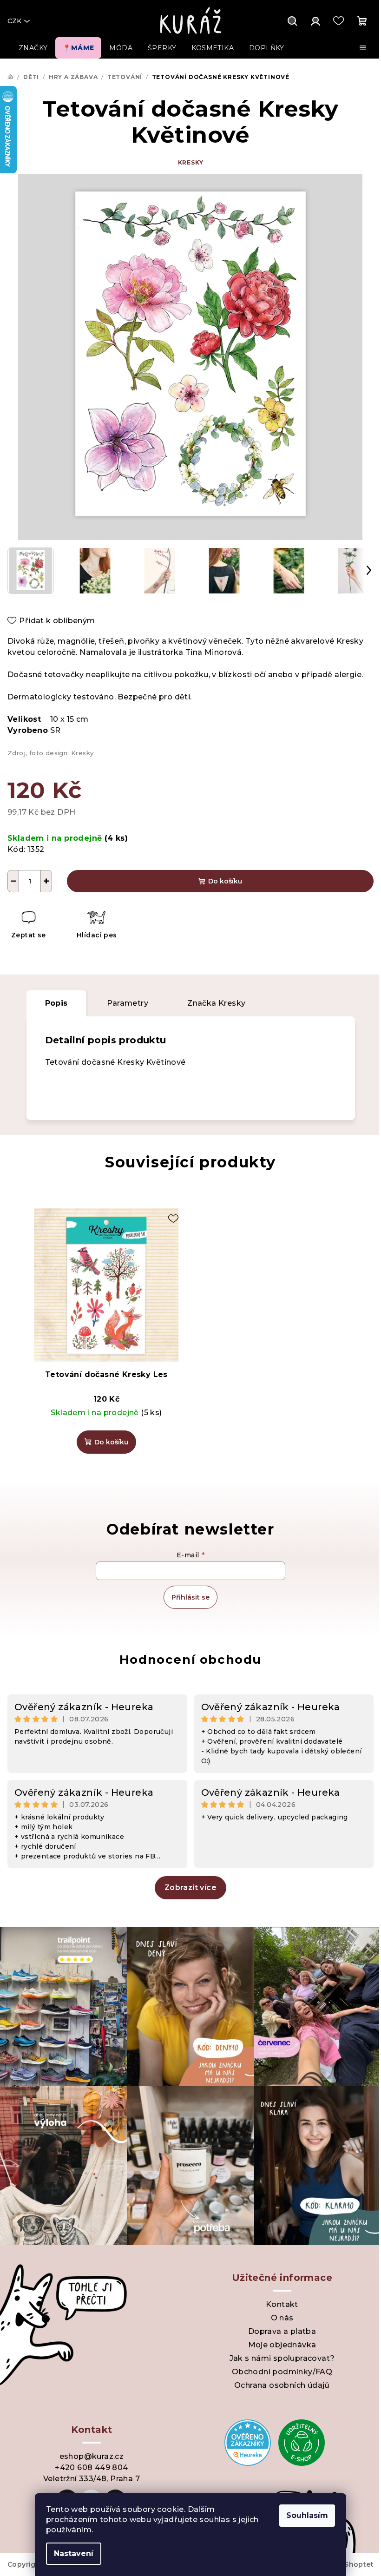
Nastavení (74, 2553)
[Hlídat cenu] (96, 926)
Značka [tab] (216, 1003)
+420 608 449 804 (91, 2467)
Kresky (191, 162)
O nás (282, 2318)
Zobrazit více (190, 1888)
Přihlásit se (190, 1597)
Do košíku (225, 881)
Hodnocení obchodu (190, 1660)
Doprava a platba (282, 2331)
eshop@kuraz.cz (92, 2456)
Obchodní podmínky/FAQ (282, 2372)
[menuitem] (33, 48)
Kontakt (282, 2304)
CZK (14, 21)
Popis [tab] (56, 1003)
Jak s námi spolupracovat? (282, 2358)
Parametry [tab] (128, 1003)
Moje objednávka (282, 2345)
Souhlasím (307, 2515)
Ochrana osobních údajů (282, 2385)
